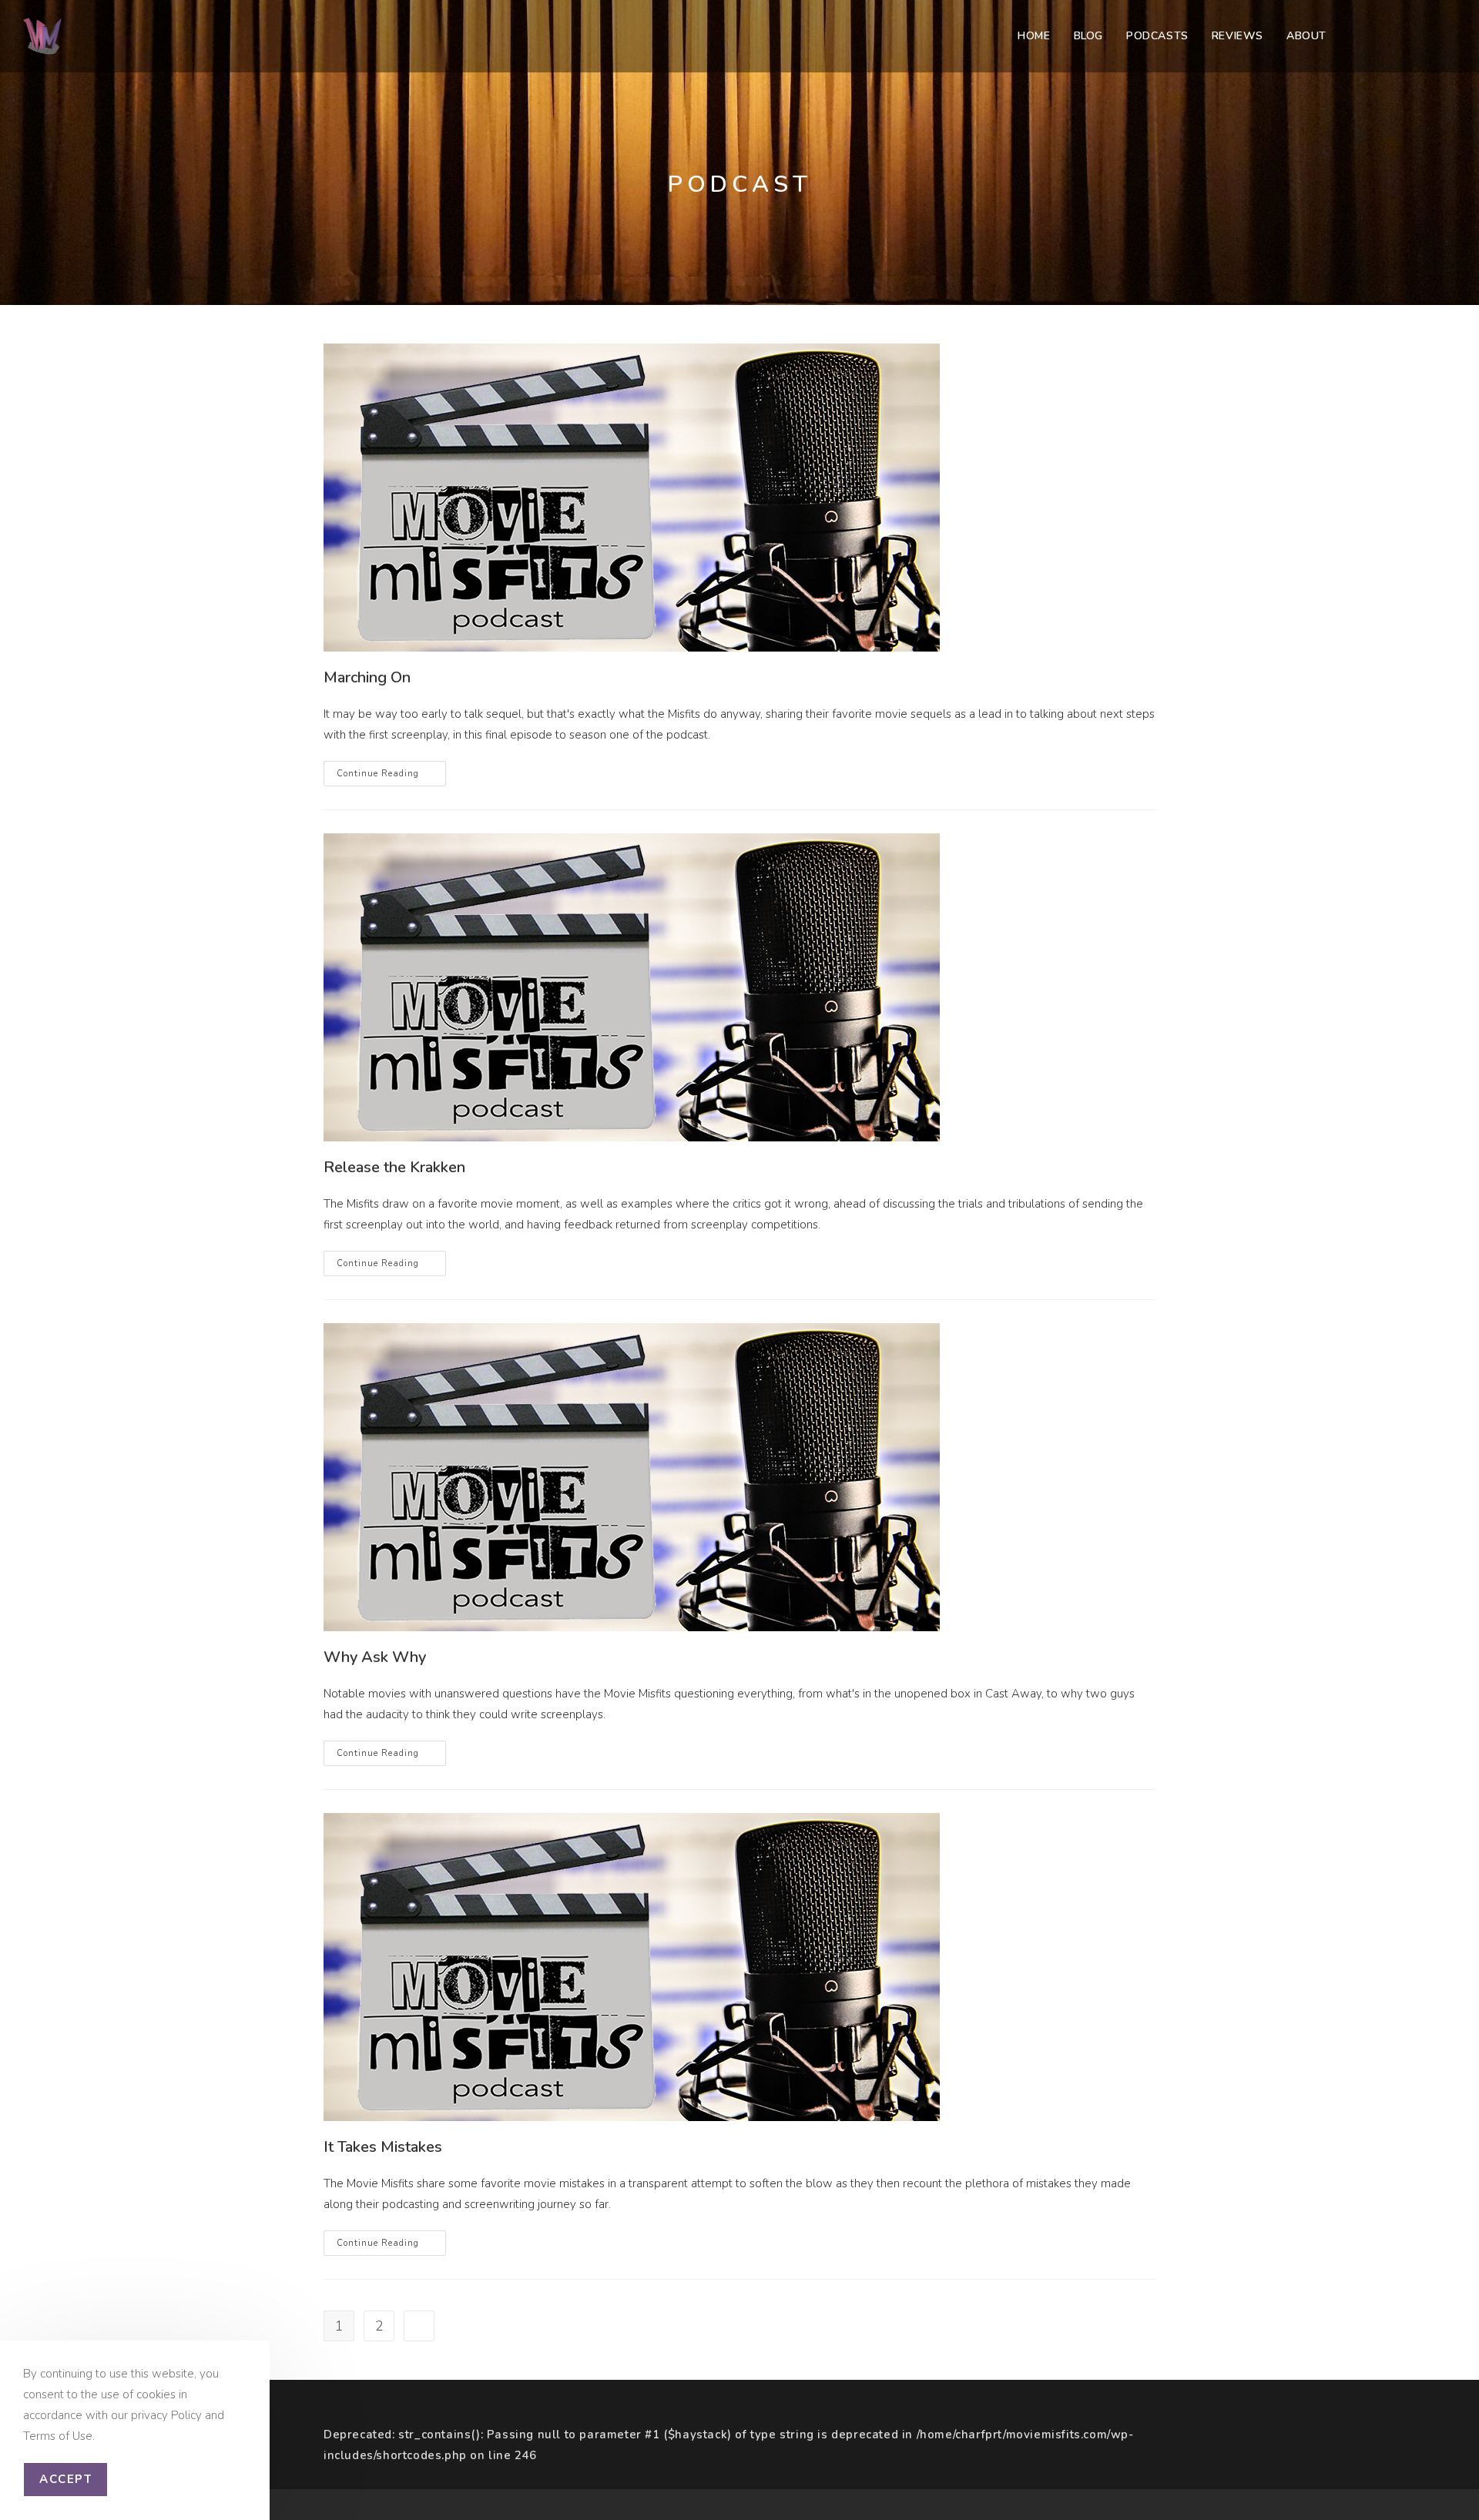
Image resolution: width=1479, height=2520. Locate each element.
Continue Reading (391, 776)
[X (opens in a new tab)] (1387, 37)
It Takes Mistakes (383, 2147)
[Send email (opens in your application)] (1451, 37)
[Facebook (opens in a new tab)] (1408, 37)
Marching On (367, 677)
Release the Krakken (394, 1167)
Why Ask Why (375, 1657)
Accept (65, 2479)
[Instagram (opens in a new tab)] (1430, 37)
